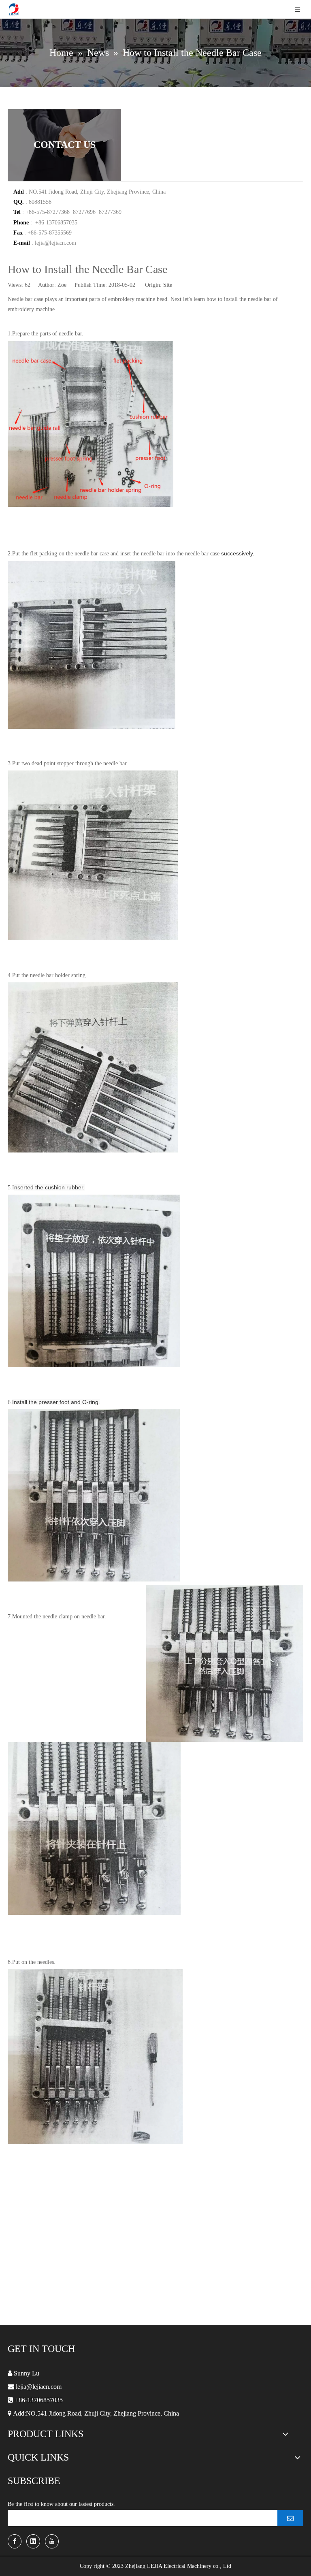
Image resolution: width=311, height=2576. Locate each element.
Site (168, 285)
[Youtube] (52, 2541)
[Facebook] (15, 2541)
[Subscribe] (290, 2518)
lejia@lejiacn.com (55, 243)
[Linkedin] (33, 2541)
